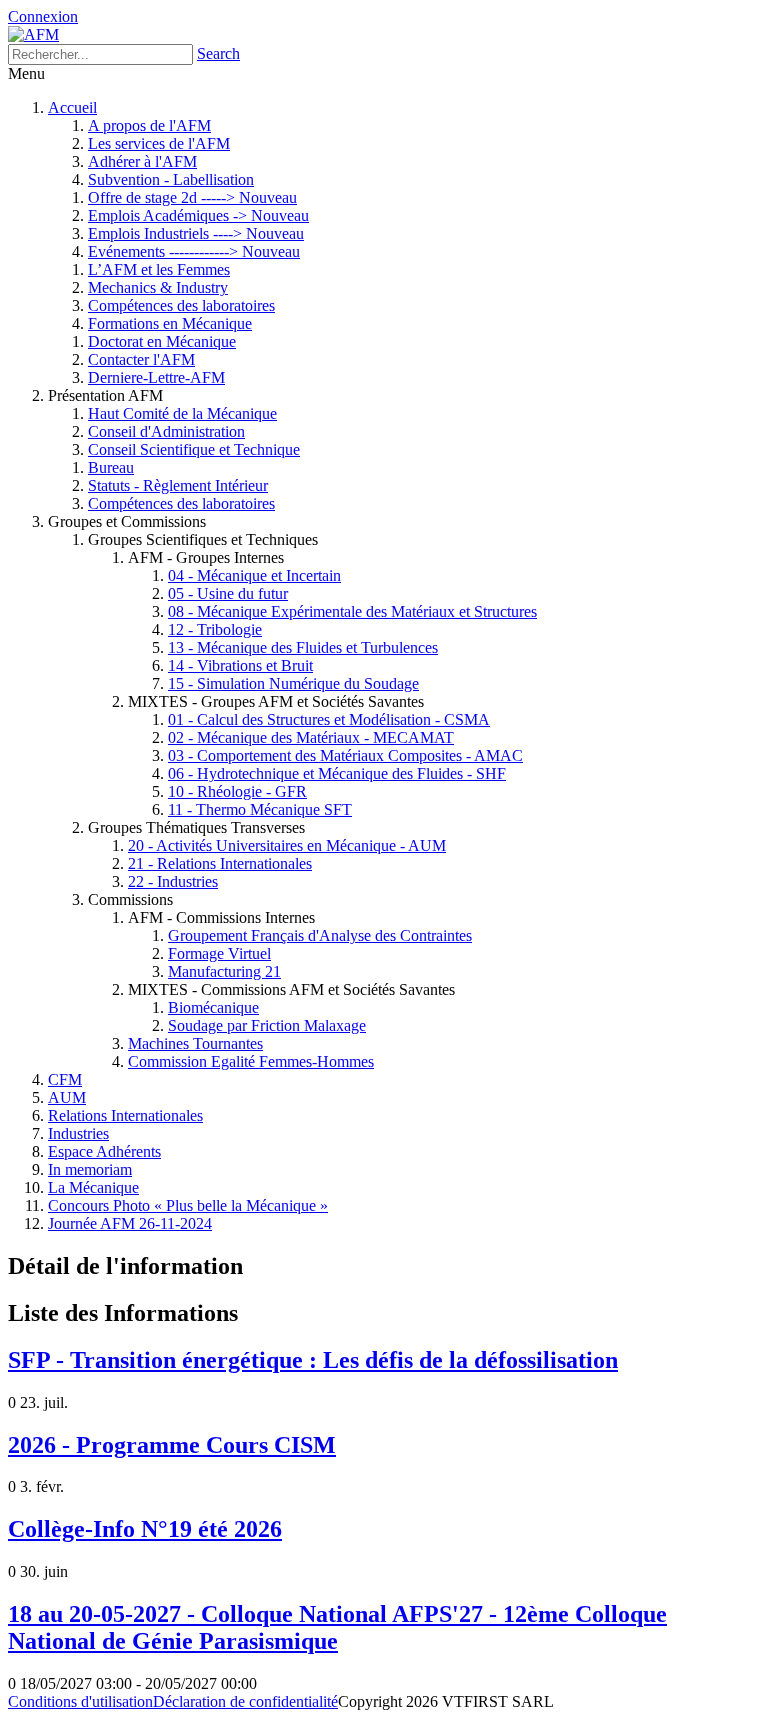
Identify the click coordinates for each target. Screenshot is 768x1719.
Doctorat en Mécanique (162, 341)
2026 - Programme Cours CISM (172, 1445)
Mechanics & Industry (158, 287)
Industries (78, 1133)
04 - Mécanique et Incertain (254, 575)
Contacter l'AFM (141, 359)
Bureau (111, 467)
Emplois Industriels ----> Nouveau (196, 233)
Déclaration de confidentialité (245, 1701)
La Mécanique (93, 1187)
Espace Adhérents (104, 1151)
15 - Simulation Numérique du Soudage (293, 683)
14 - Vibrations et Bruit (240, 665)
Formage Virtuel (219, 953)
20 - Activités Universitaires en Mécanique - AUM (287, 845)
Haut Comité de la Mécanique (182, 413)
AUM (67, 1097)
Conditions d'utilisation (80, 1701)
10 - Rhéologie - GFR (237, 791)
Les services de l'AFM (159, 143)
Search (218, 53)
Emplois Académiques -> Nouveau (198, 215)
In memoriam (90, 1169)
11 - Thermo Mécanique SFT (260, 809)
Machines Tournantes (195, 1043)
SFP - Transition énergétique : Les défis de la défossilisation (313, 1360)
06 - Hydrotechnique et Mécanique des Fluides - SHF (337, 773)
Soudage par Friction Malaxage (267, 1025)
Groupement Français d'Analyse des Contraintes (320, 935)
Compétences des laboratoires (181, 305)
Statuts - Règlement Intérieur (178, 485)
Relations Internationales (125, 1115)
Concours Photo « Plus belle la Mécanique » (188, 1205)
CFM (65, 1079)
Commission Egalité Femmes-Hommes (251, 1061)
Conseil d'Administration (166, 431)
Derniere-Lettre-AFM (156, 377)
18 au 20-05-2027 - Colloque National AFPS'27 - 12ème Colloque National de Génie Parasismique (337, 1627)
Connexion (43, 16)
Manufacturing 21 (224, 971)
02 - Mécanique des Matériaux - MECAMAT (311, 737)
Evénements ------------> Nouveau (194, 251)
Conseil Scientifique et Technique (194, 449)
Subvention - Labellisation (171, 179)
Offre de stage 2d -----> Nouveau (192, 197)
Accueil (72, 107)
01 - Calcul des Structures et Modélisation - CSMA (329, 719)
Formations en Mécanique (170, 323)
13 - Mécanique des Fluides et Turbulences (303, 647)
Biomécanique (213, 1007)
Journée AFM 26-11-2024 (130, 1223)
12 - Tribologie (215, 629)
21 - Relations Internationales (220, 863)
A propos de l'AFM (149, 125)
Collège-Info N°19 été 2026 (145, 1529)
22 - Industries (173, 881)
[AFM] (33, 34)
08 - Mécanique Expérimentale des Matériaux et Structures (352, 611)
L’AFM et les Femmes (159, 269)
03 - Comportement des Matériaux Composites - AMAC (345, 755)
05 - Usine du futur (228, 593)
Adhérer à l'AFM (142, 161)
